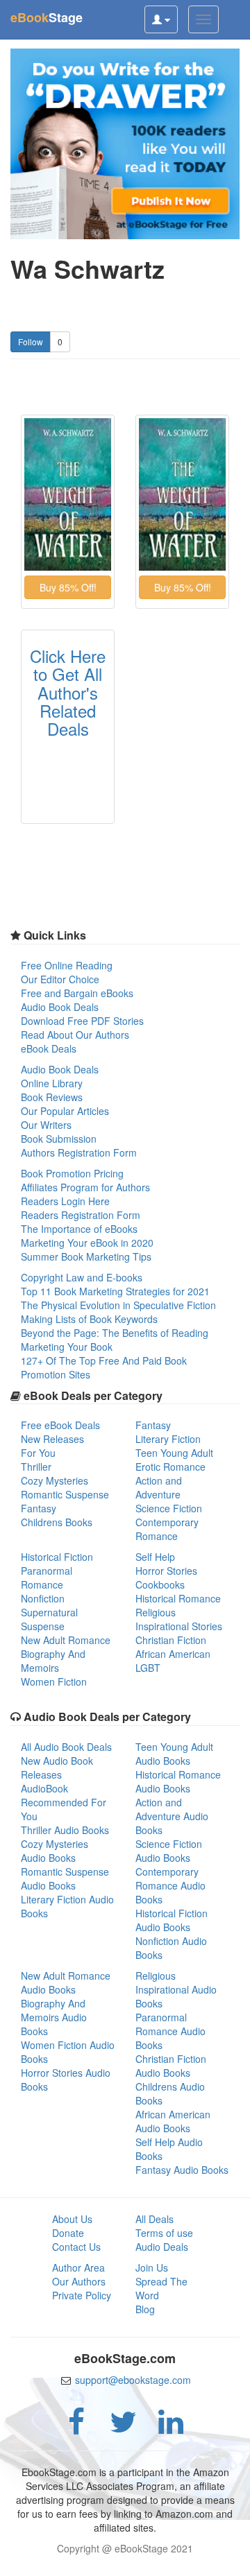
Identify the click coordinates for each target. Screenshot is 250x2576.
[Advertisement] (125, 2559)
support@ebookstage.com (133, 2380)
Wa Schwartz (87, 269)
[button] (68, 587)
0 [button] (60, 342)
